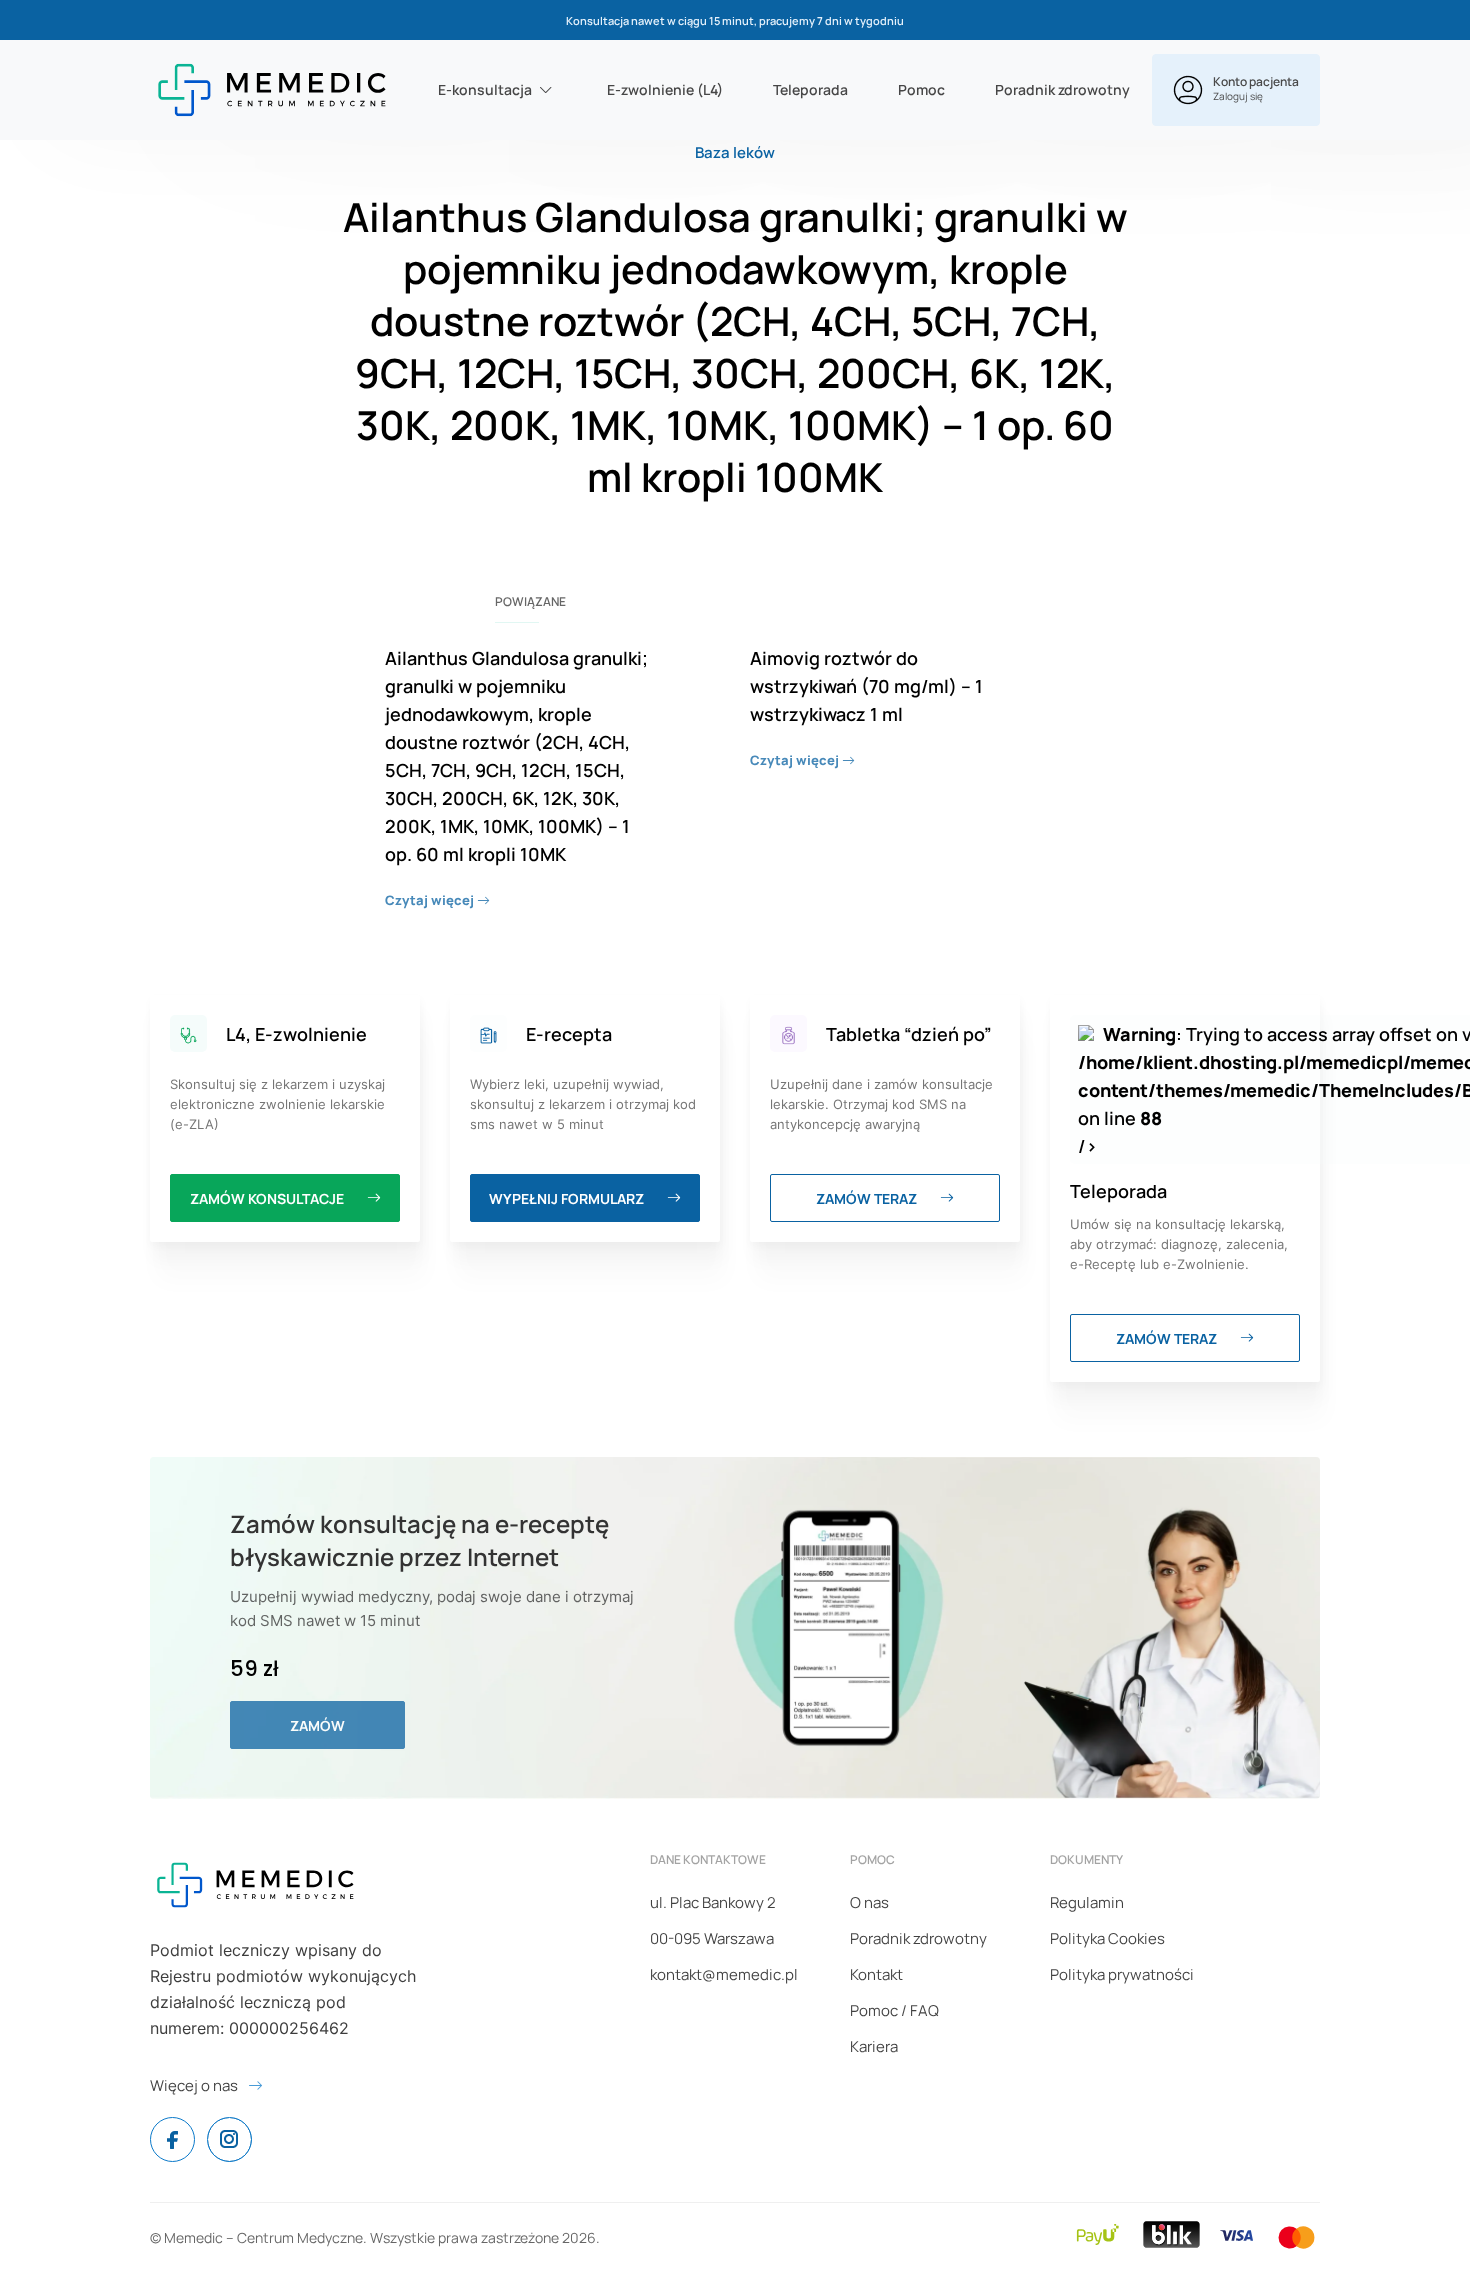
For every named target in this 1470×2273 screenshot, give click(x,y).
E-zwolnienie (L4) (665, 89)
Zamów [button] (317, 1725)
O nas (869, 1902)
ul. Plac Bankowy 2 (713, 1902)
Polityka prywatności (1122, 1974)
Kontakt (876, 1974)
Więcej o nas (194, 2085)
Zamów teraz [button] (868, 1198)
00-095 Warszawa (712, 1938)
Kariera (874, 2046)
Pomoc (921, 89)
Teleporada (810, 89)
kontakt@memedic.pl (724, 1974)
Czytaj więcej (431, 900)
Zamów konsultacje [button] (268, 1198)
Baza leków (735, 152)
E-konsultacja (485, 89)
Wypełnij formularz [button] (568, 1198)
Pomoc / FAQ (894, 2010)
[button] (1236, 90)
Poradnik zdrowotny (1062, 89)
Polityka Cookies (1107, 1938)
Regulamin (1087, 1902)
